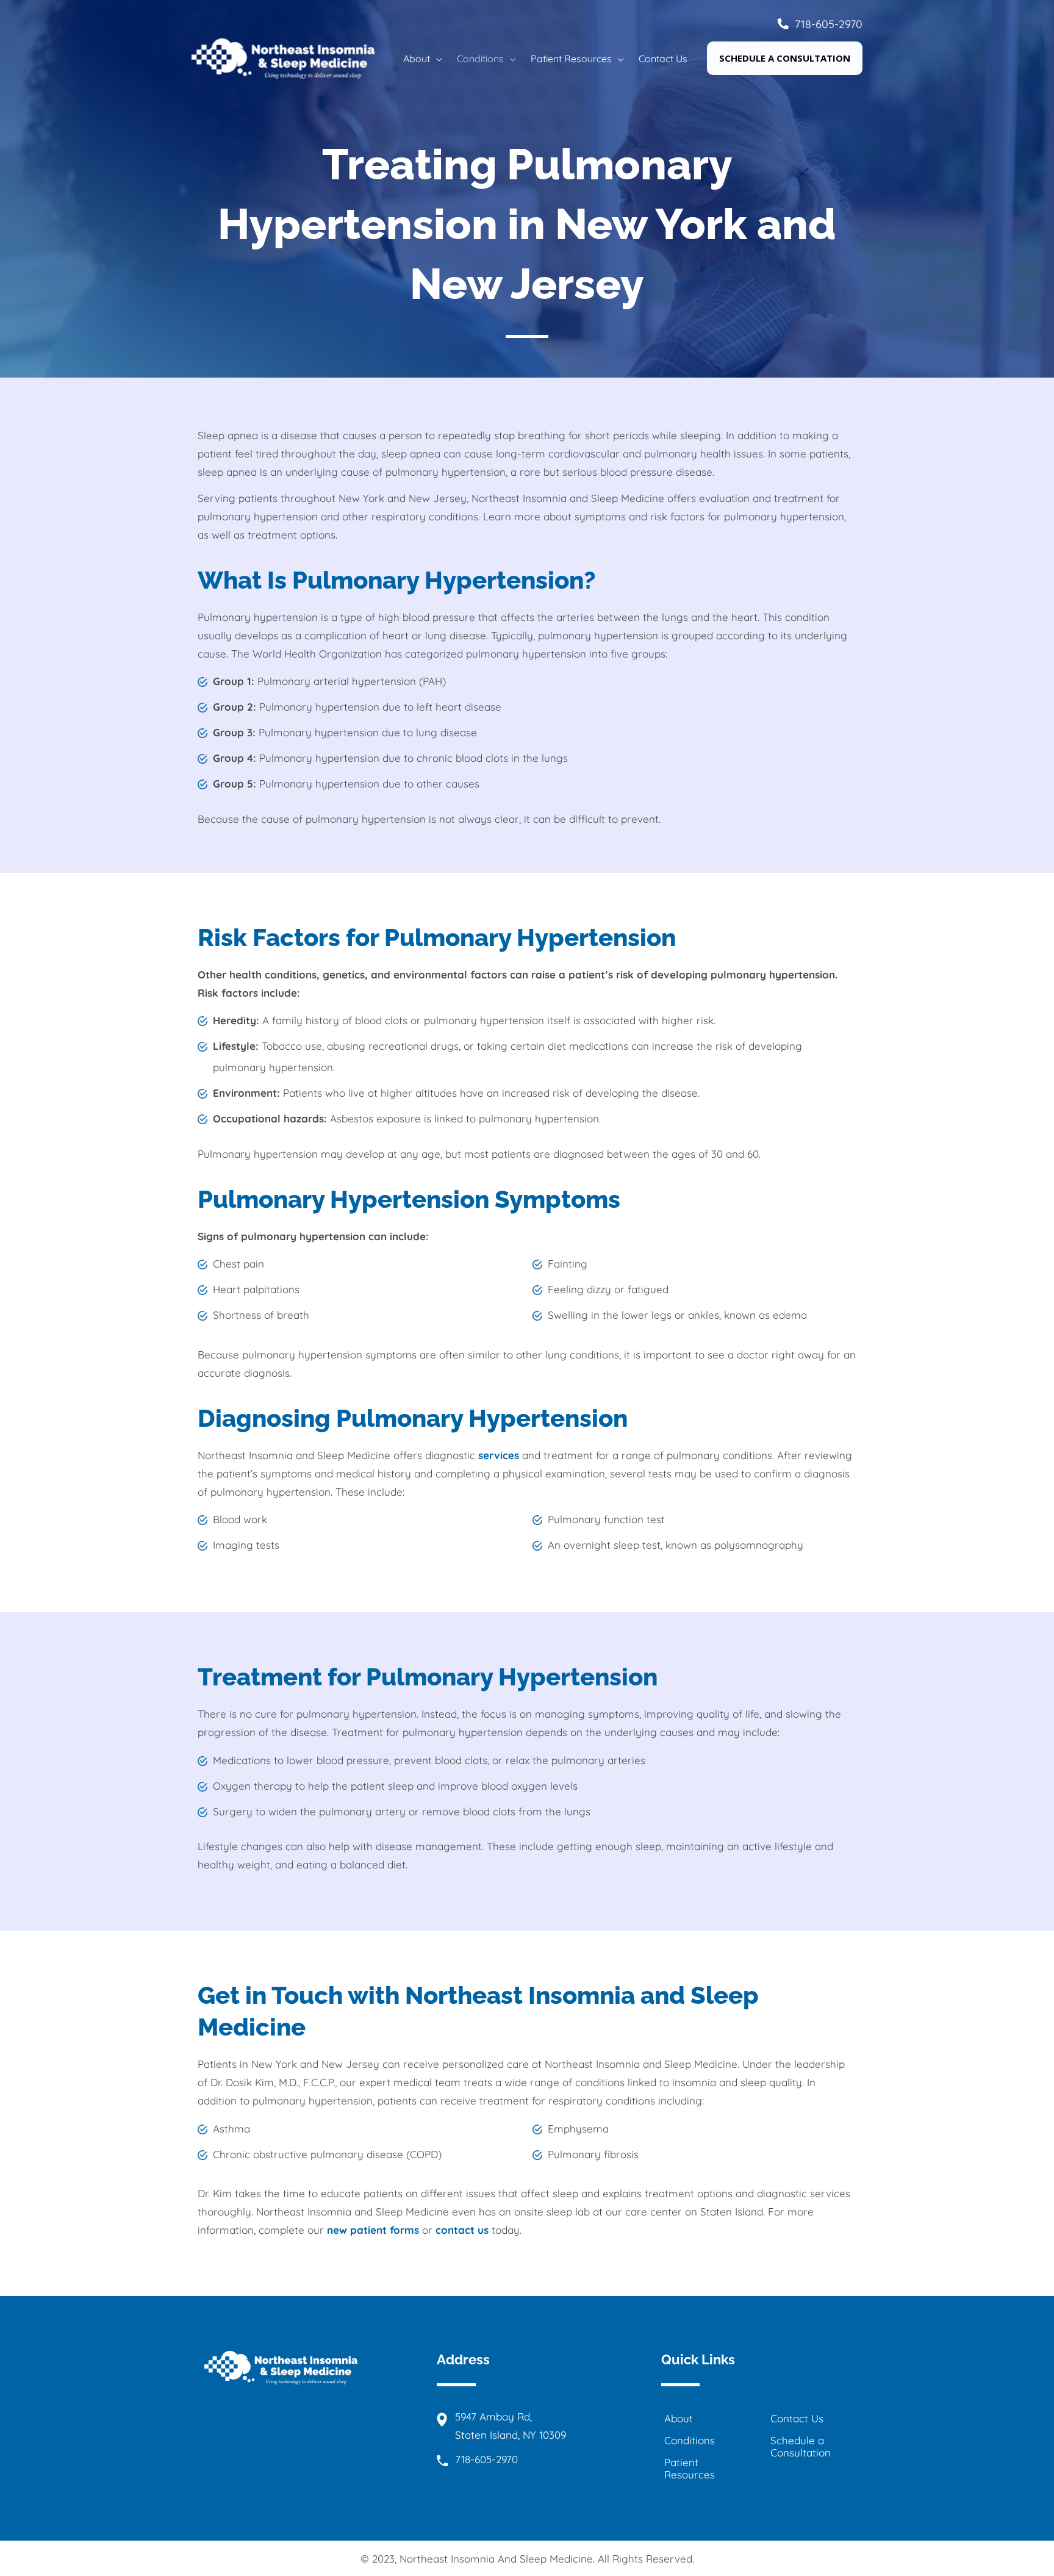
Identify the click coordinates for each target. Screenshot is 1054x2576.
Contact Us (797, 2418)
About (679, 2418)
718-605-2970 (829, 24)
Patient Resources (690, 2468)
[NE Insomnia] (283, 57)
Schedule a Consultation (801, 2446)
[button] (436, 59)
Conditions (690, 2440)
